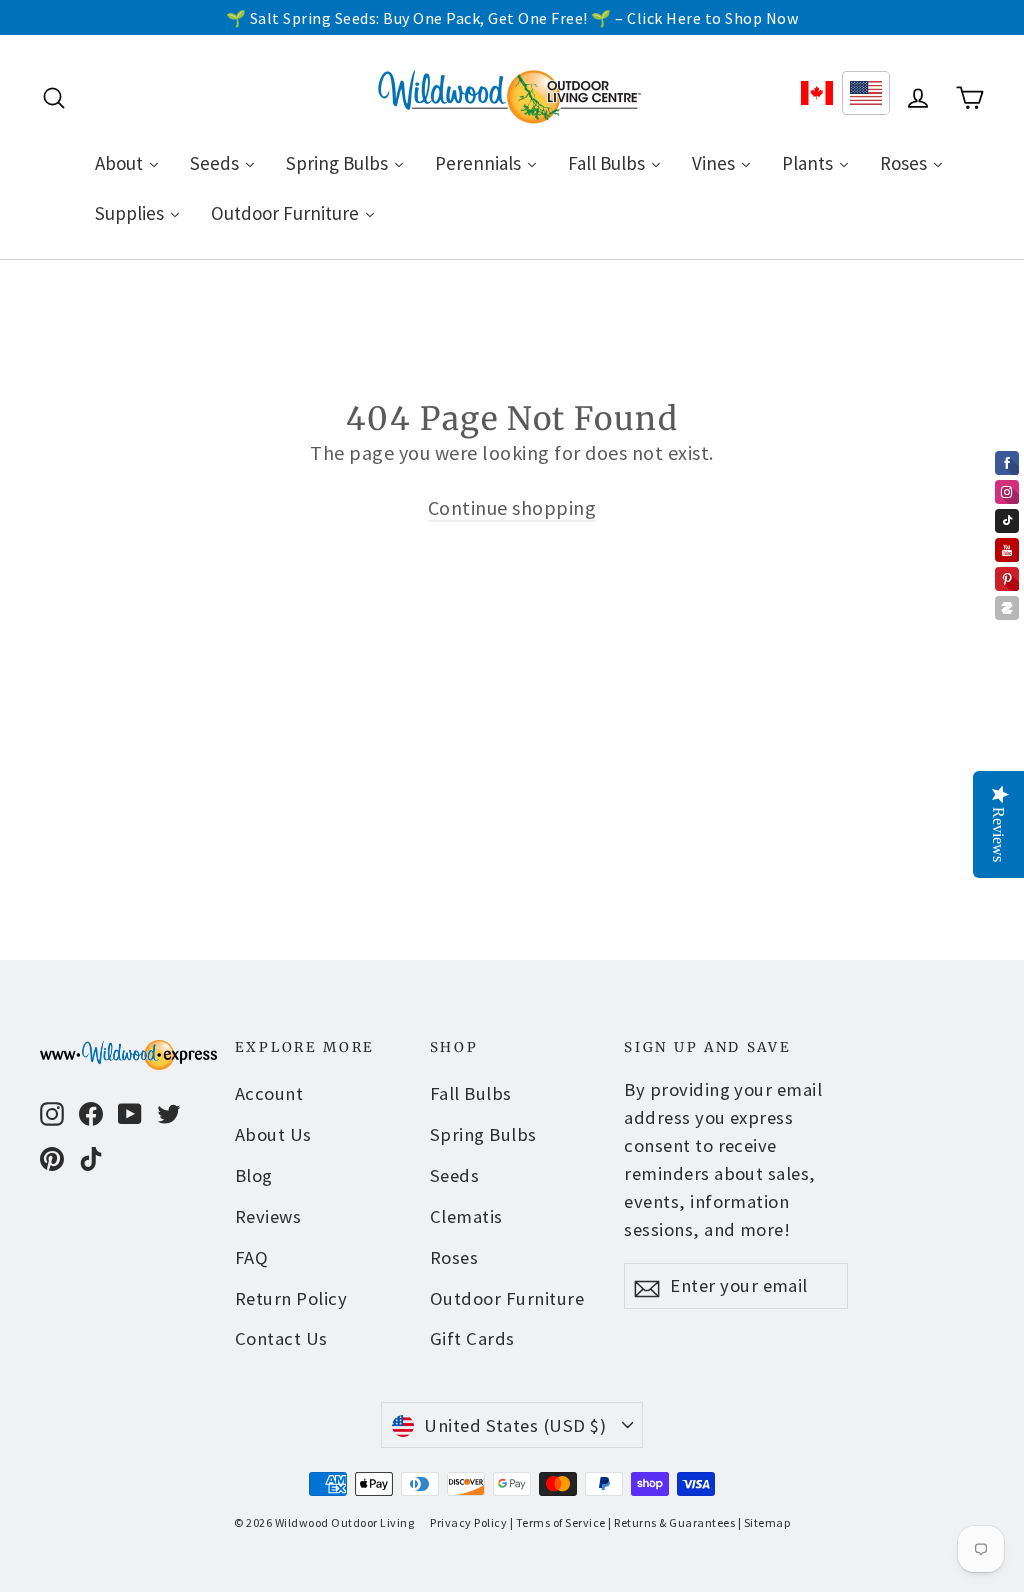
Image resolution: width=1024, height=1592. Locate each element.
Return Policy (291, 1298)
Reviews (268, 1216)
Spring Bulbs (483, 1134)
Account (269, 1093)
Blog (254, 1175)
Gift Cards (472, 1338)
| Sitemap (764, 1522)
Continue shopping (512, 507)
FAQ (252, 1257)
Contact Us (281, 1338)
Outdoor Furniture (507, 1298)
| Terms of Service (558, 1522)
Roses (454, 1257)
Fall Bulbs (471, 1093)
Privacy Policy (468, 1522)
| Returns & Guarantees (671, 1522)
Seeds (455, 1175)
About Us (273, 1134)
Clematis (466, 1216)
